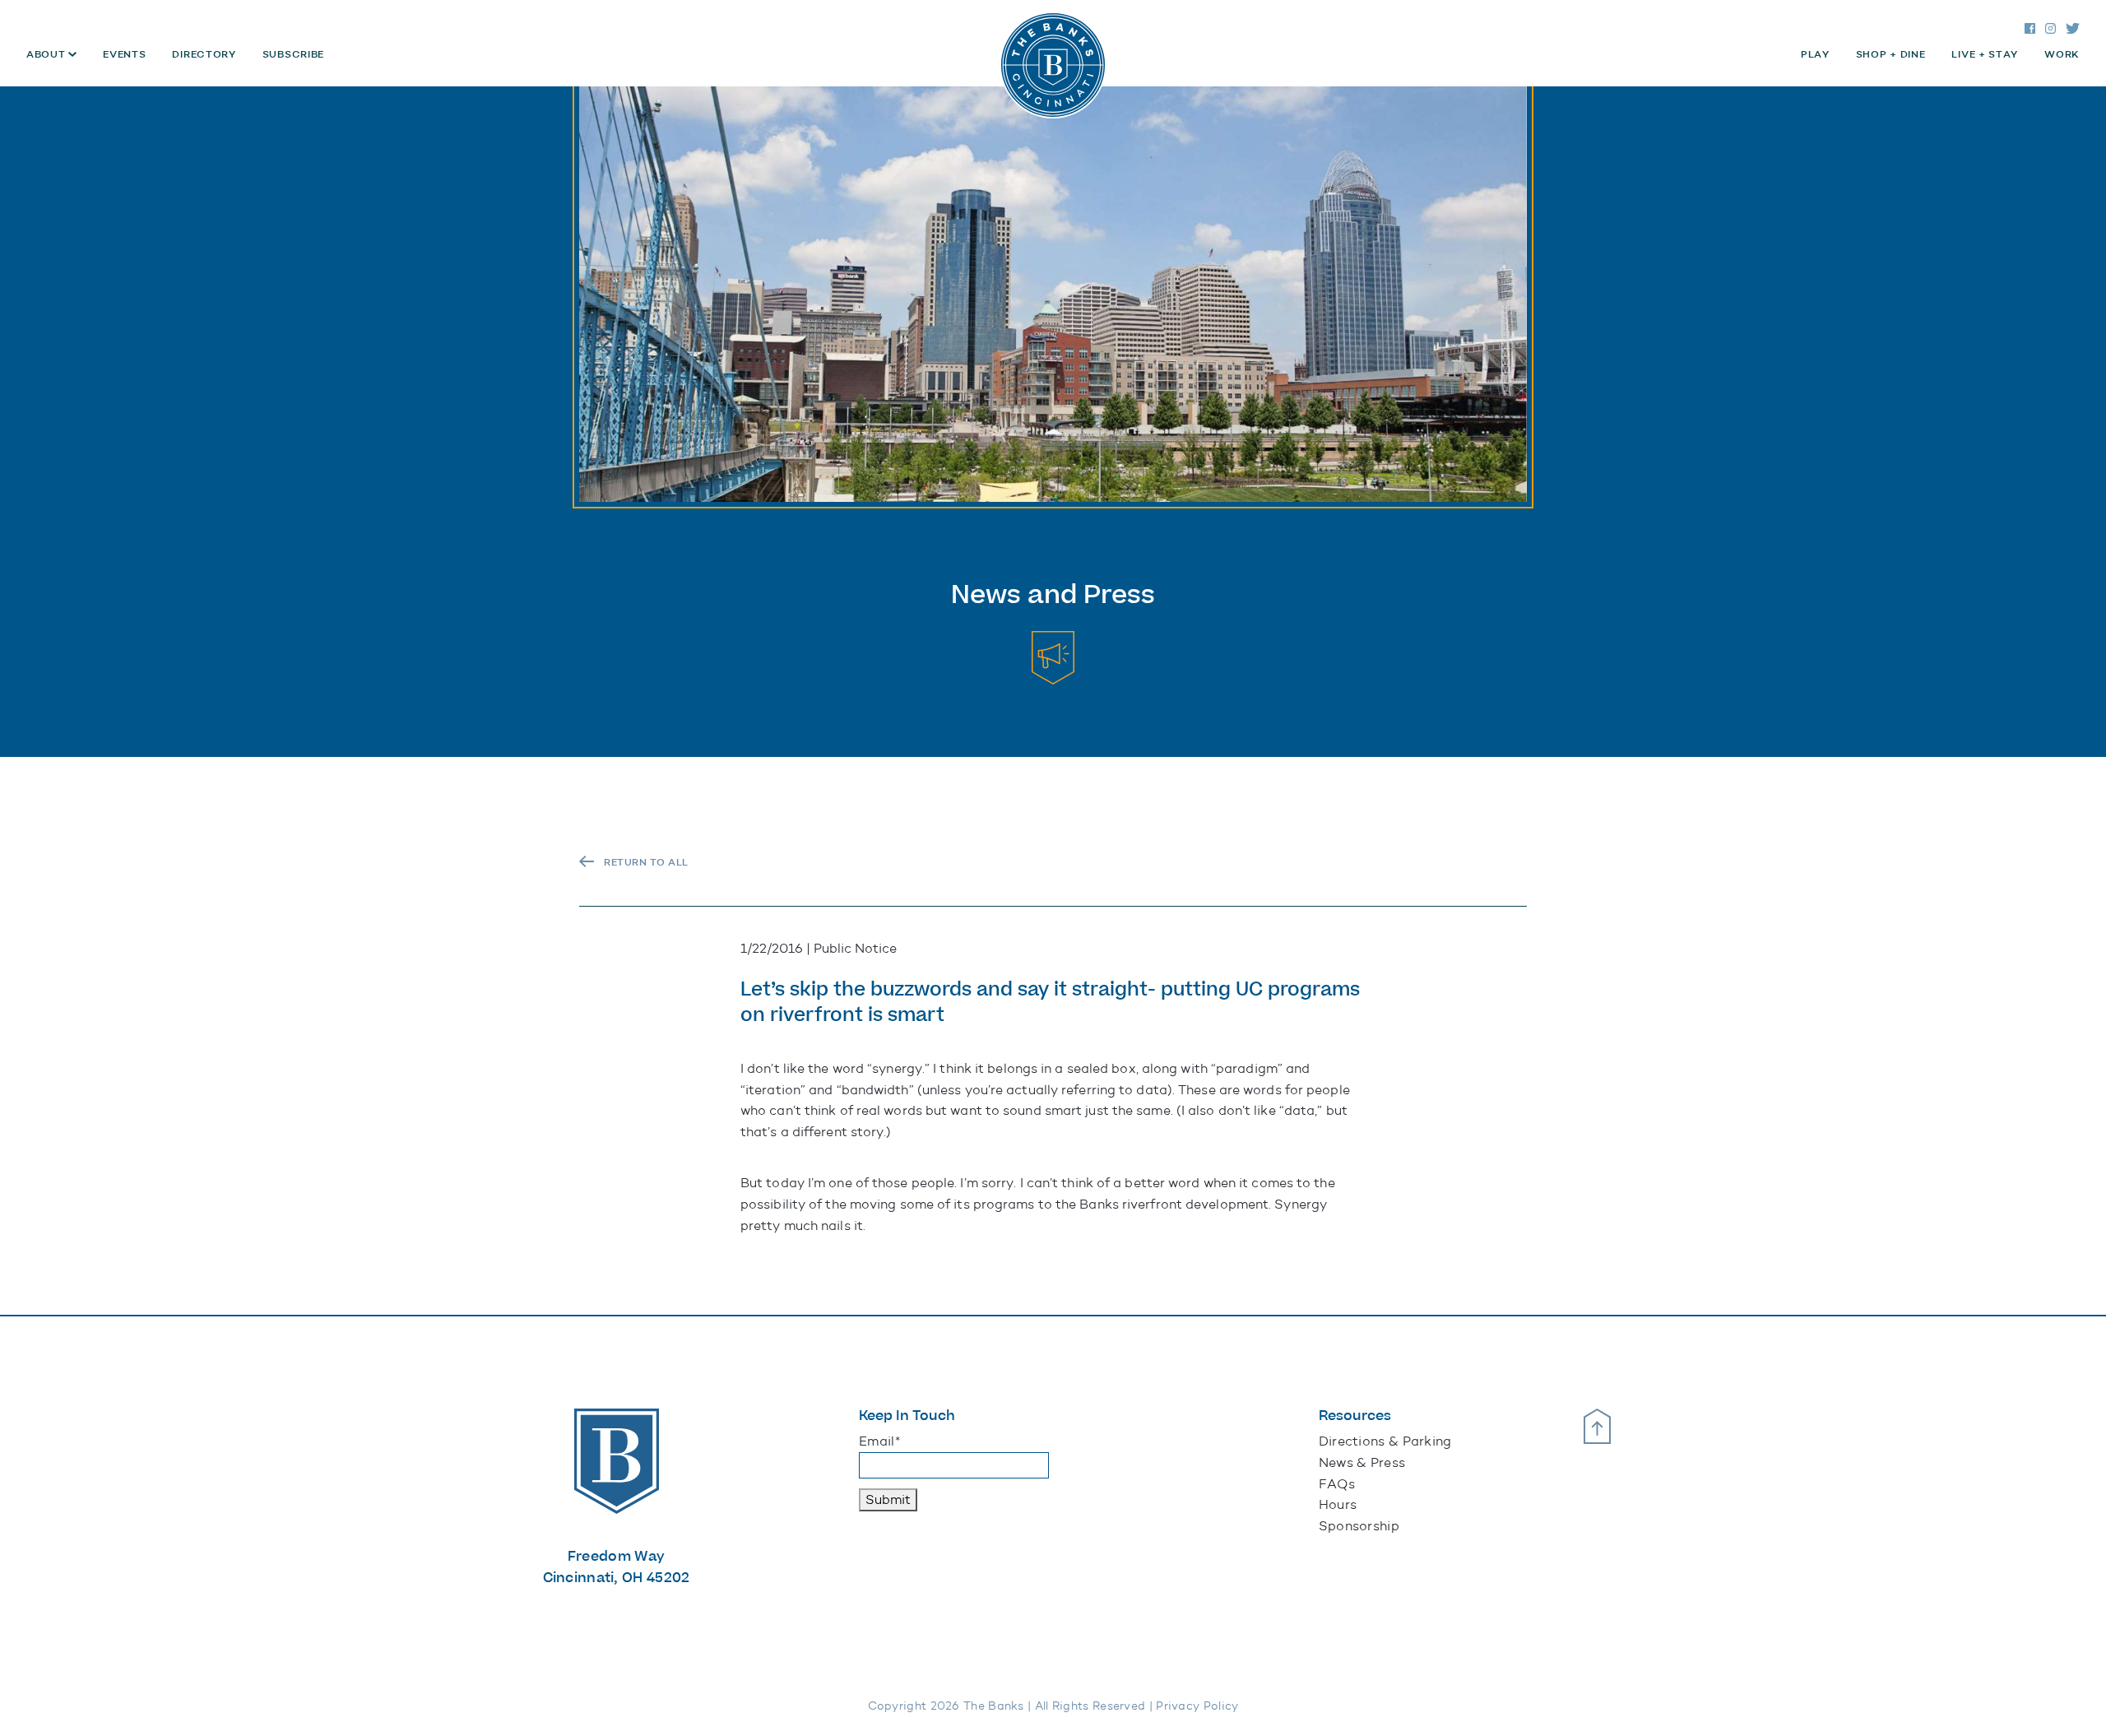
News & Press (1362, 1462)
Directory (204, 54)
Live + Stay (1985, 54)
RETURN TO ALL (646, 862)
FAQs (1337, 1484)
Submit (888, 1499)
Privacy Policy (1197, 1706)
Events (124, 54)
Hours (1338, 1504)
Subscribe (293, 54)
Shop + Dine (1891, 54)
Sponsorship (1359, 1526)
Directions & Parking (1385, 1441)
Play (1815, 54)
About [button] (47, 54)
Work (2062, 54)
